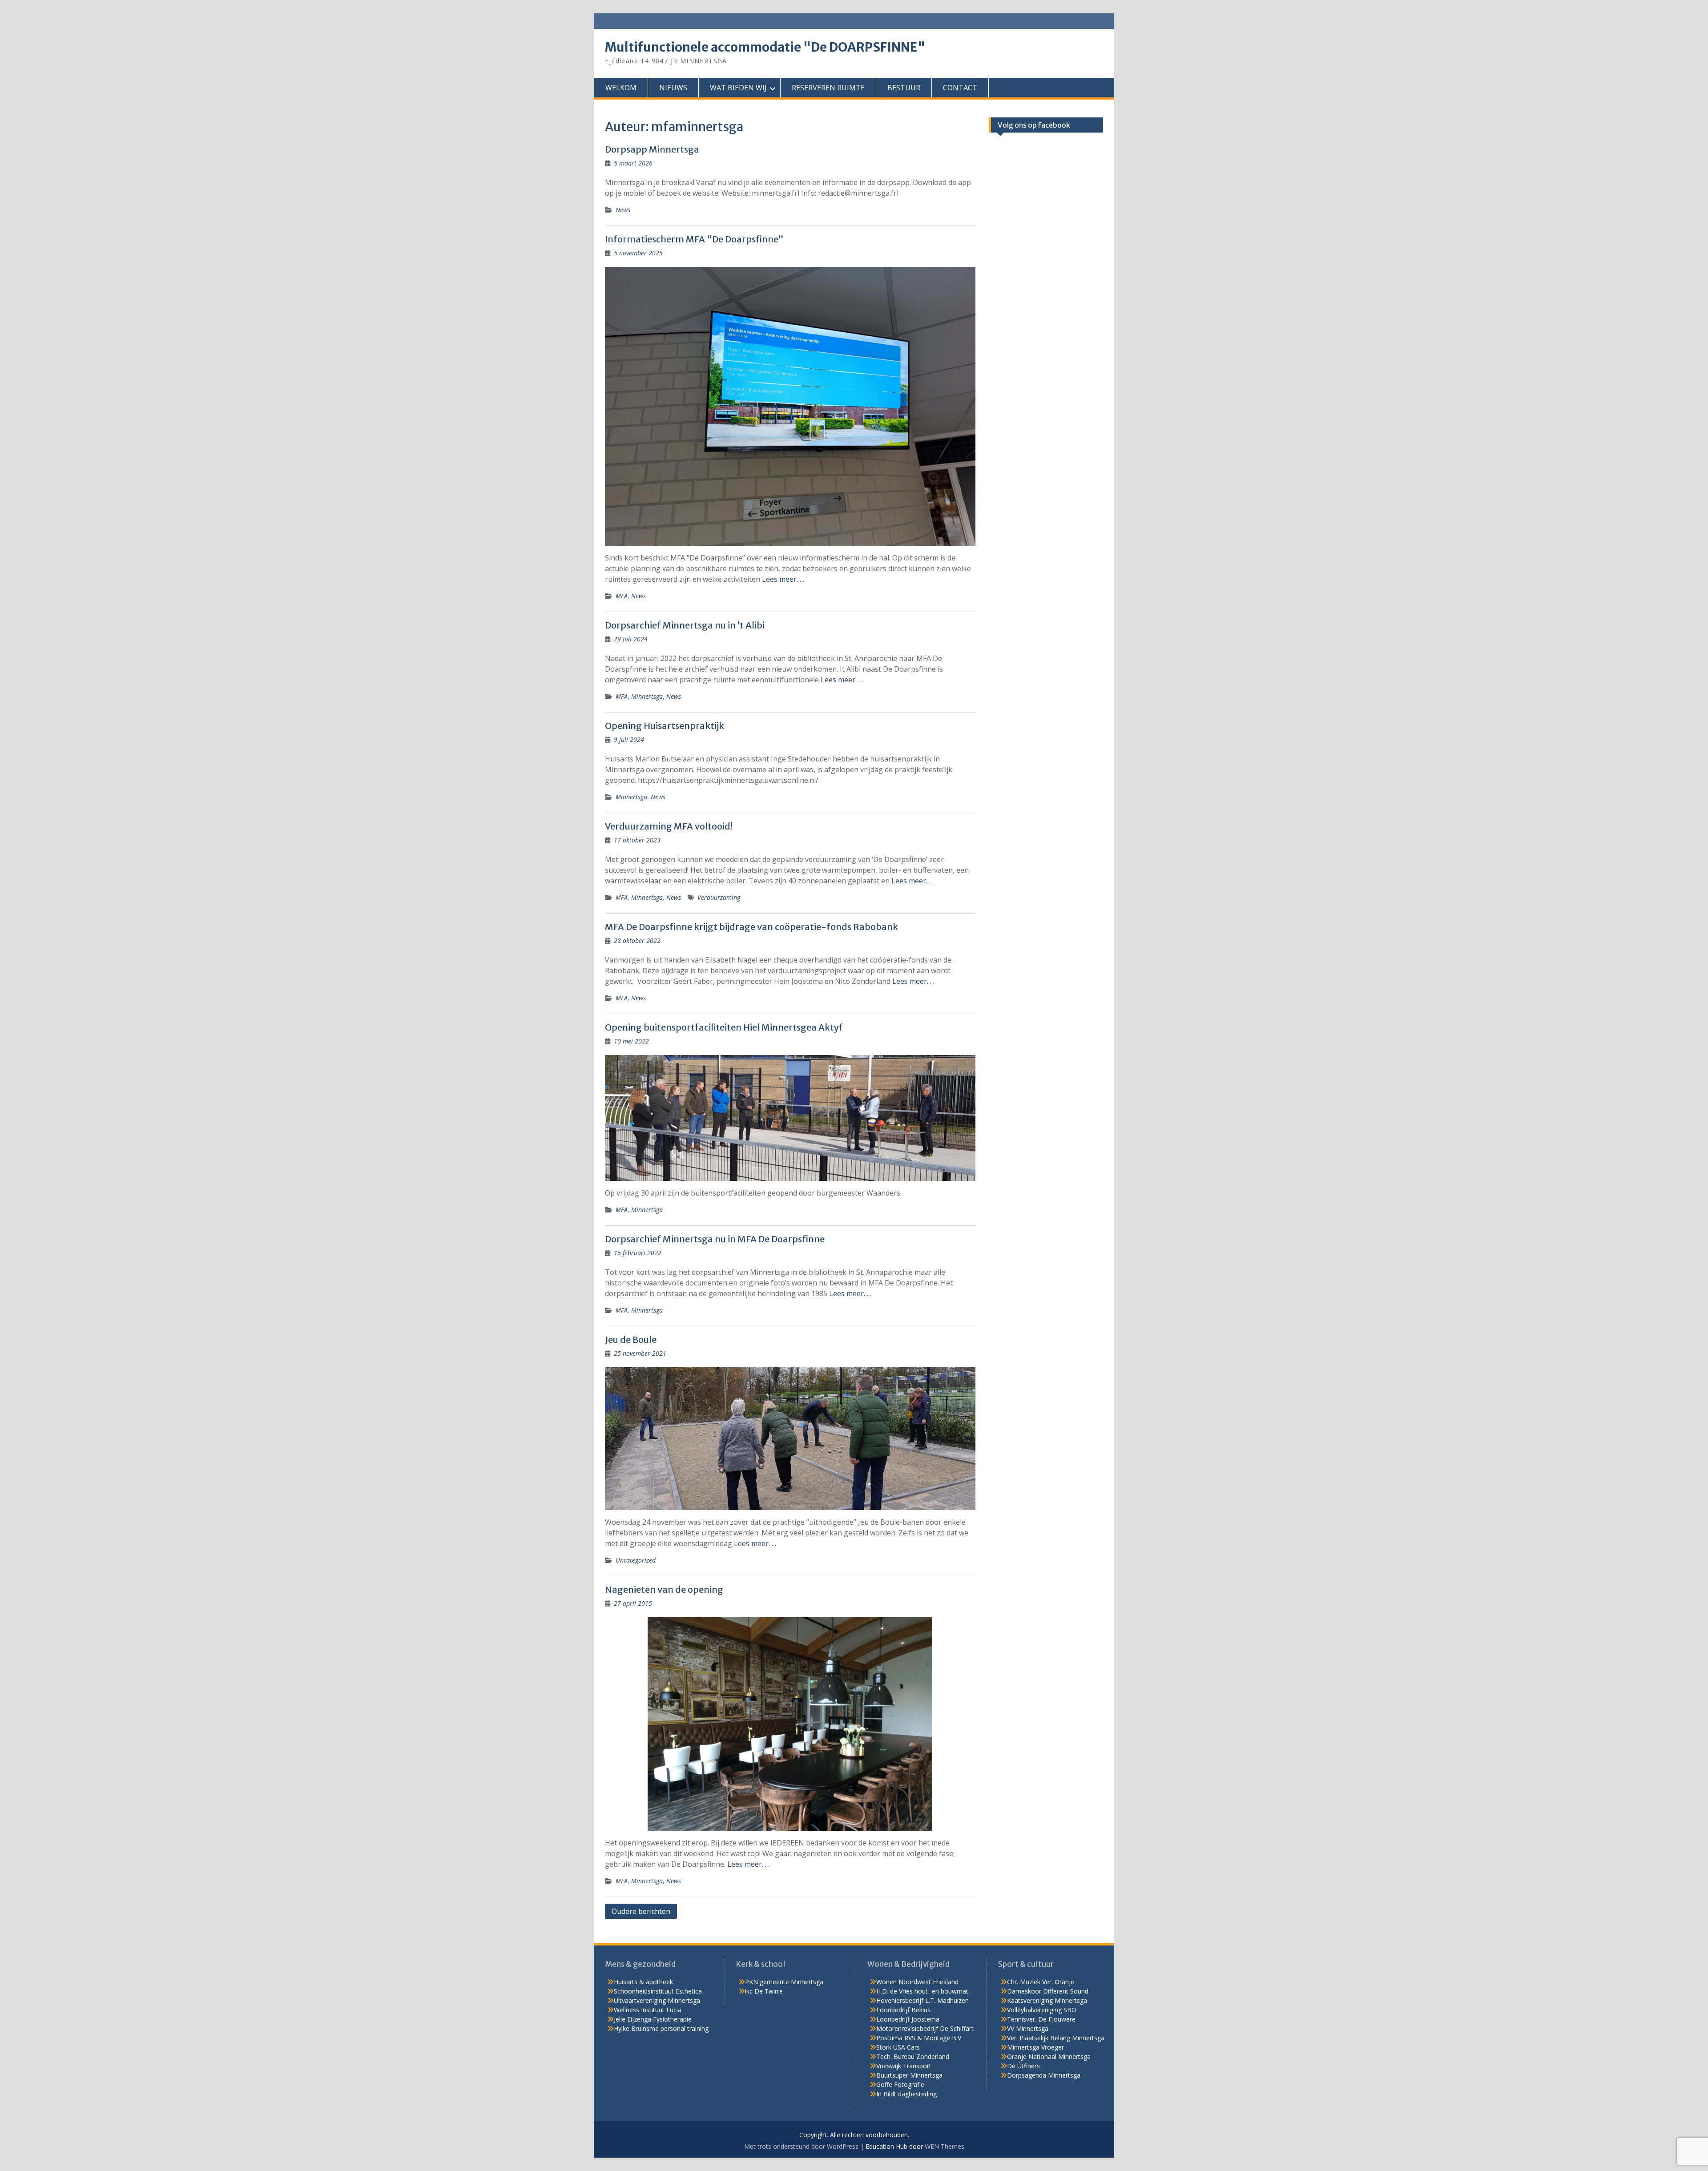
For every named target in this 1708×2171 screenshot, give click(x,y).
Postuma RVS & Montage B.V (919, 2038)
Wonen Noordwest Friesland (917, 1982)
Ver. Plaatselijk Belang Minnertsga (1056, 2038)
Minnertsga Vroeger (1035, 2047)
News (623, 210)
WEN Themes (945, 2146)
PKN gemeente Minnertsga (784, 1982)
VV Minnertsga (1028, 2028)
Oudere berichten (641, 1911)
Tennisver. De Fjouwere (1041, 2019)
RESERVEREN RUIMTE (828, 88)
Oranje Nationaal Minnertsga (1049, 2056)
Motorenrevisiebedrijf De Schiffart (925, 2028)
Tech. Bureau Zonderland (913, 2056)
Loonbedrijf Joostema (908, 2019)
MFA (622, 596)
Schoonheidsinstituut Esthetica (658, 1991)
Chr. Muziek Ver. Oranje (1041, 1982)
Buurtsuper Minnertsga (909, 2075)
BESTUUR (904, 88)
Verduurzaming (719, 897)
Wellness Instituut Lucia (648, 2010)
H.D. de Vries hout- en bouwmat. (923, 1991)
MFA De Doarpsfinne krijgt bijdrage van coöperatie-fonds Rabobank (751, 927)
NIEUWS (673, 88)
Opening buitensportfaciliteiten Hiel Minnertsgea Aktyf (724, 1027)
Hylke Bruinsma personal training (661, 2028)
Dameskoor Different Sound (1048, 1991)
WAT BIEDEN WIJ (738, 88)
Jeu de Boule (631, 1339)
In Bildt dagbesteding (906, 2094)
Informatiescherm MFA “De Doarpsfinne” (694, 239)
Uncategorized (636, 1560)
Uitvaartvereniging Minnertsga (657, 2000)
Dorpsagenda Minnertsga (1044, 2075)
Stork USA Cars (898, 2047)
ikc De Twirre (764, 1991)
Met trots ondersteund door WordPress (801, 2146)
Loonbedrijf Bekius (903, 2010)
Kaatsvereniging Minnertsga (1047, 2000)
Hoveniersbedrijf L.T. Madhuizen (922, 2000)
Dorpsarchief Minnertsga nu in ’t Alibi (685, 625)
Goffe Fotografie (900, 2084)
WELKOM (621, 88)
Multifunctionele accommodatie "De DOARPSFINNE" (765, 47)
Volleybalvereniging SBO (1042, 2010)
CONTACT (960, 88)
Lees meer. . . (783, 579)
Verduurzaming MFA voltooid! (669, 826)
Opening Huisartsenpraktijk (665, 726)
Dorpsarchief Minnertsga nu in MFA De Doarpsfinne (715, 1239)
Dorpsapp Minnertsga (652, 149)
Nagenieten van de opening (664, 1589)
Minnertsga (647, 696)
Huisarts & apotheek (643, 1982)
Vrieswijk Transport (904, 2066)
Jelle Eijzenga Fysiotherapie (653, 2019)
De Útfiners (1023, 2066)
